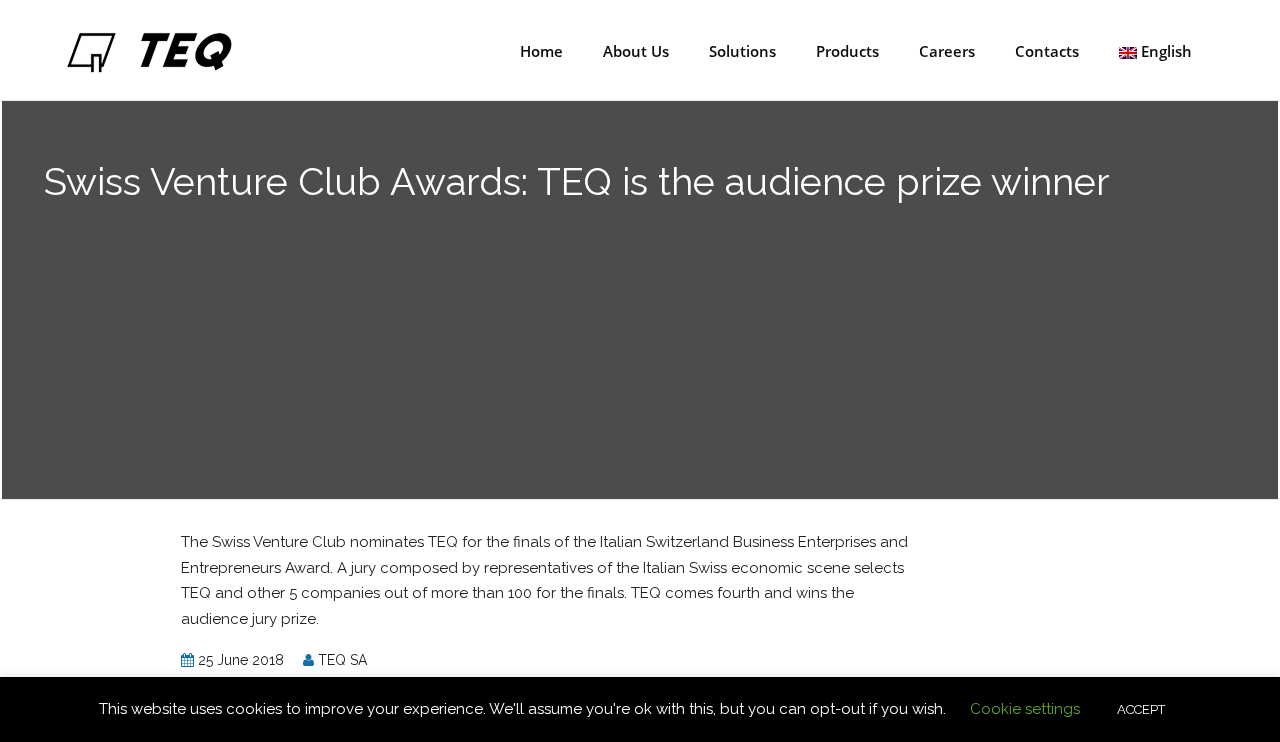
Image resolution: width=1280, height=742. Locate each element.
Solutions (740, 51)
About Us (634, 51)
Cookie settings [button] (1025, 709)
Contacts (1045, 51)
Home (539, 51)
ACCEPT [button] (1141, 709)
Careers (945, 51)
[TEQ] (149, 49)
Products (845, 51)
